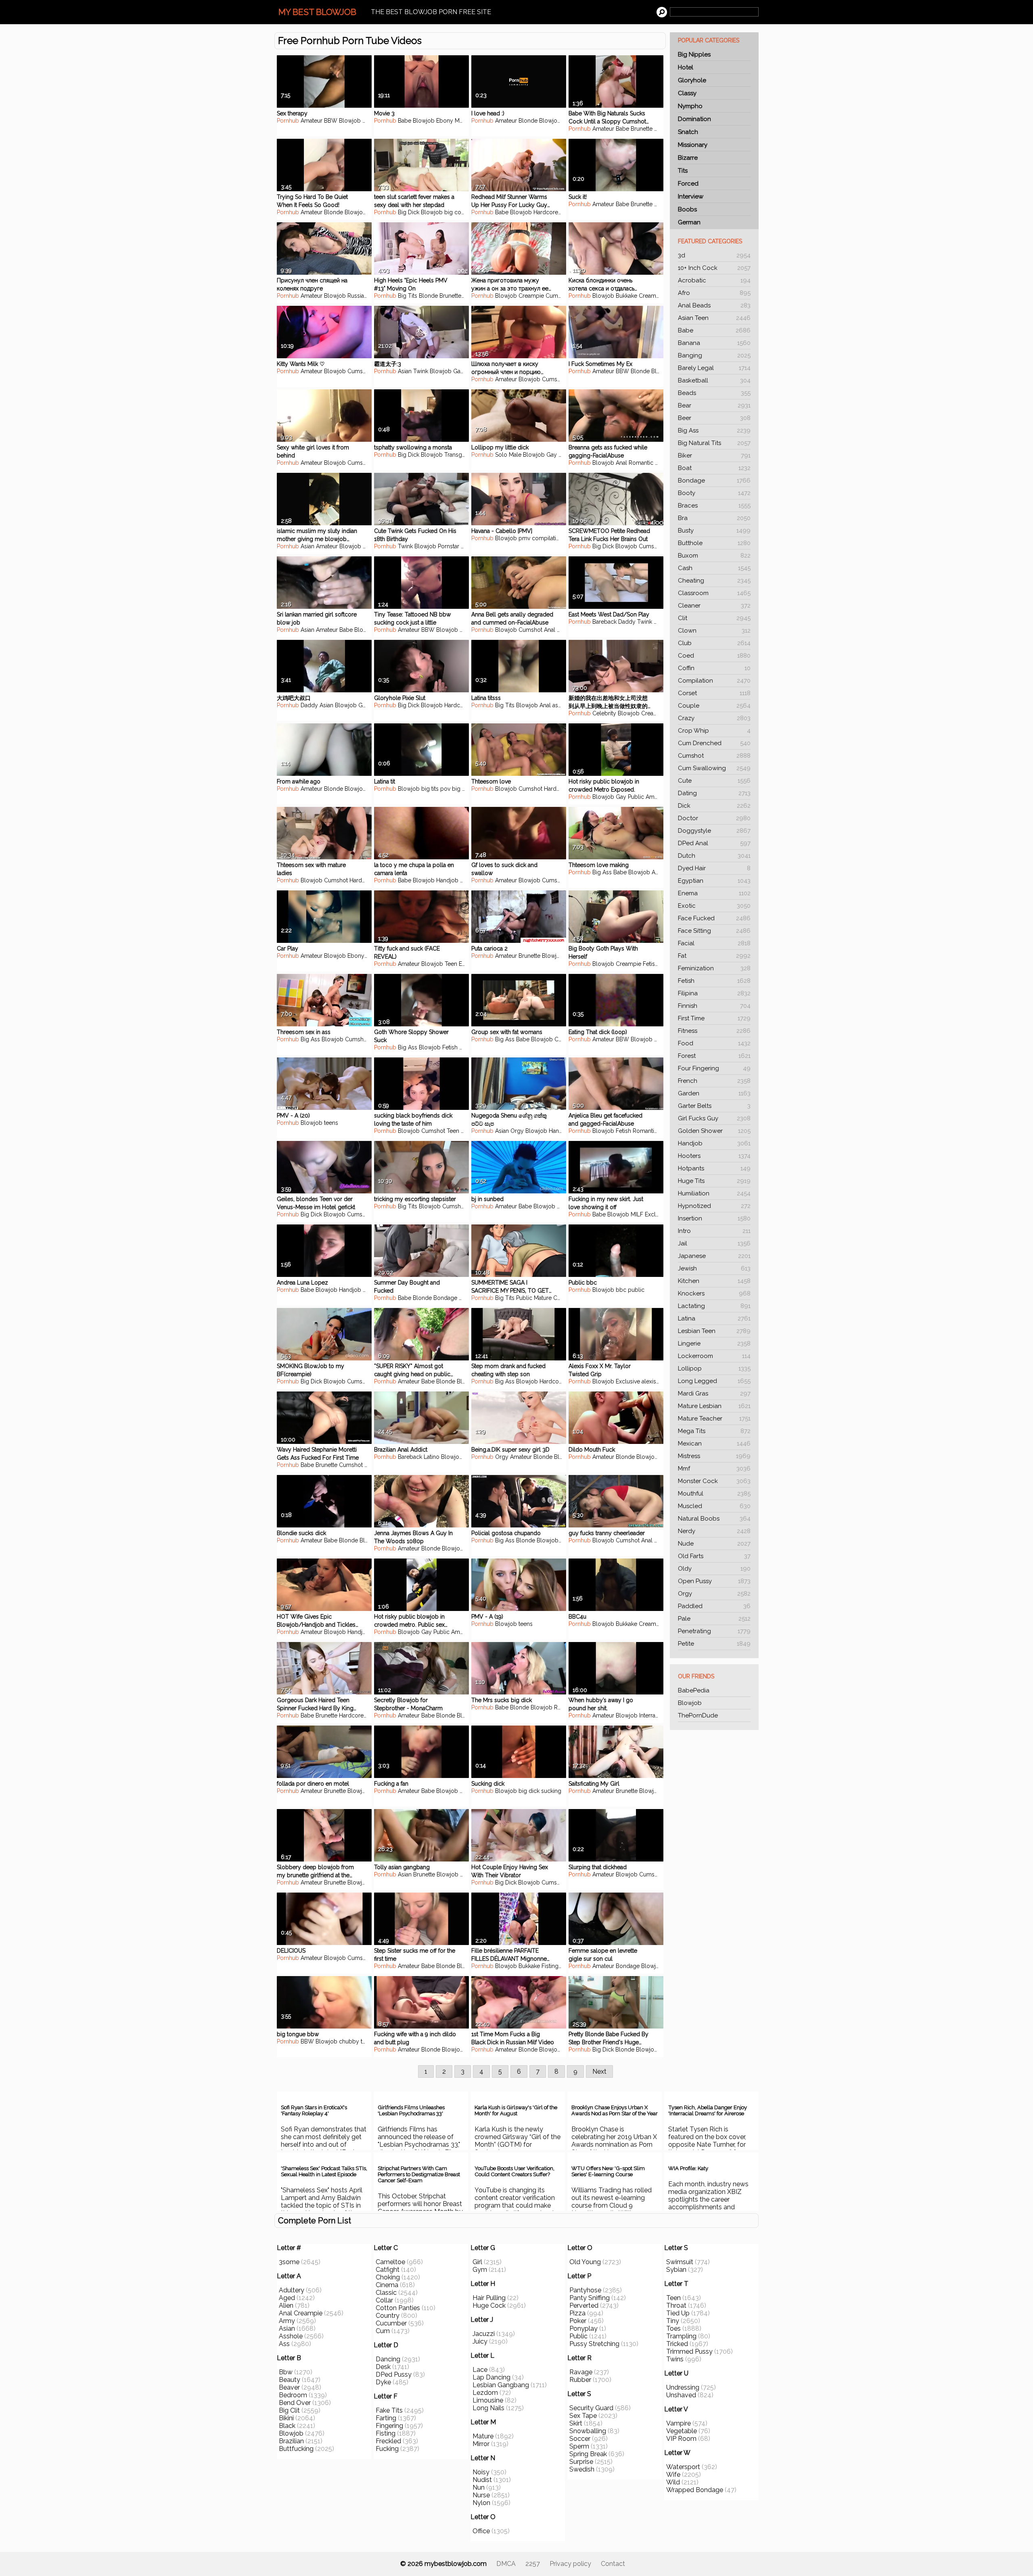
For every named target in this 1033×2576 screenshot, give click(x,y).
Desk (383, 2367)
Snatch (688, 132)
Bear (714, 405)
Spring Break (588, 2454)
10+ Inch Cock (714, 268)
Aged (287, 2298)
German (689, 222)
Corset (714, 693)
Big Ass (714, 430)
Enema (714, 893)
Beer (714, 418)
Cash (714, 568)
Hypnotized (714, 1206)
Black (287, 2426)
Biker (714, 455)
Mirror (481, 2444)
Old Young (585, 2262)
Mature (543, 1298)
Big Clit (289, 2410)
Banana (714, 343)
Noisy (481, 2472)
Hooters (714, 1156)
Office (481, 2531)
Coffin (714, 668)
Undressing (683, 2387)
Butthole (714, 543)
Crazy (714, 718)
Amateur (312, 121)
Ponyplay (583, 2328)
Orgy (714, 1594)
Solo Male (508, 455)
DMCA (506, 2564)
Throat (676, 2305)
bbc (621, 1290)
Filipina (714, 993)
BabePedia (694, 1690)
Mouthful (714, 1494)
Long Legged (714, 1381)
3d (714, 255)
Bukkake (626, 296)
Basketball (714, 380)
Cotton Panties (398, 2308)
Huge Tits (714, 1181)
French (714, 1081)
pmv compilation (541, 538)
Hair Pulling (489, 2298)
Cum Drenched (714, 743)
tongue (370, 2041)
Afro (714, 293)
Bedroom (293, 2395)
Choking (388, 2277)
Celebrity (604, 713)
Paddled (714, 1606)
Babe (714, 330)
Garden (714, 1093)
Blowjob (690, 1703)
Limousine (488, 2400)
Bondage (714, 481)
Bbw (286, 2372)
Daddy (627, 622)
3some (289, 2262)
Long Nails (488, 2408)
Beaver (289, 2387)
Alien (286, 2305)
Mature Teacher (714, 1419)
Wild (673, 2482)
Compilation (714, 681)
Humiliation (714, 1193)
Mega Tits (714, 1431)
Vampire (679, 2423)
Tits (683, 171)
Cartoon (564, 1298)
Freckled (388, 2441)
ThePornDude (698, 1715)
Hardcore (546, 212)
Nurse (481, 2495)
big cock (456, 212)
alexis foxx (655, 1381)
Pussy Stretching (594, 2344)
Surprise (581, 2462)
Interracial (652, 1715)
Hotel (686, 67)
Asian (405, 371)
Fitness (714, 1031)
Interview (691, 196)
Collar (384, 2300)
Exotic (714, 906)
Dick (714, 806)
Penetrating (714, 1631)
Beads (714, 393)
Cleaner (714, 606)
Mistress (714, 1456)
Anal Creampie (301, 2313)
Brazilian (291, 2441)
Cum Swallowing (714, 768)
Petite (714, 1644)
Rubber (580, 2380)
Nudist (482, 2480)
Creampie (531, 296)
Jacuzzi (484, 2334)
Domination (694, 119)
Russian (357, 296)
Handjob (714, 1143)
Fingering (389, 2426)
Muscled (714, 1506)
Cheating (714, 581)
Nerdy (714, 1531)
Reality (563, 1707)
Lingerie (714, 1343)
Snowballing (588, 2431)
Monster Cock (714, 1481)
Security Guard (591, 2408)
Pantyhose (585, 2290)
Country (388, 2316)
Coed (714, 656)
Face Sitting (714, 931)
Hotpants (714, 1168)
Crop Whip (714, 731)
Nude (714, 1544)
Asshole (291, 2336)
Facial (714, 943)
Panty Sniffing (590, 2298)
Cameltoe (390, 2262)
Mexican (714, 1444)
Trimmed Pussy (689, 2351)
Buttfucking (296, 2449)
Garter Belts (714, 1106)
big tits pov (436, 789)
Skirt (576, 2423)
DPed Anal (714, 843)
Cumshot (714, 756)
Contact (613, 2564)
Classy (687, 93)
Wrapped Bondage (695, 2490)
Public (636, 797)
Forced (688, 184)
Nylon (481, 2503)
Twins (675, 2359)
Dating (714, 793)
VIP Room (681, 2439)
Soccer (580, 2439)
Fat (714, 956)
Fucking (387, 2449)
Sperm (579, 2446)
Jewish (714, 1268)
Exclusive (657, 1214)
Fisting (550, 1966)
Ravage (581, 2372)
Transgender (461, 455)
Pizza (577, 2313)
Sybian (676, 2270)
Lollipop (714, 1368)
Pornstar (449, 546)
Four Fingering (714, 1068)
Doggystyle (714, 831)
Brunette (642, 129)
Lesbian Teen (714, 1331)
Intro (714, 1231)
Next (599, 2071)
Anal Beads (714, 305)
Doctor (714, 818)
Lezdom (485, 2393)
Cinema (387, 2285)
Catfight (388, 2270)
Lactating (714, 1306)
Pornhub (288, 121)
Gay (458, 371)
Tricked (677, 2344)
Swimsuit (680, 2262)
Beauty (290, 2380)
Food (714, 1043)
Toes (673, 2328)
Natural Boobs (714, 1519)
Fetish (714, 981)
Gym (480, 2270)
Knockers (714, 1293)
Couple (714, 706)
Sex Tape (583, 2416)
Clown (714, 631)
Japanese (714, 1256)
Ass (284, 2344)
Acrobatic (714, 280)
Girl (477, 2262)
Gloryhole (692, 80)
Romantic (641, 463)
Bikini (286, 2418)
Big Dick (409, 212)
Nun (479, 2487)
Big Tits (408, 296)
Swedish (582, 2469)
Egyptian (714, 881)
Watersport (683, 2467)
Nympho (690, 106)
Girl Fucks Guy (714, 1118)
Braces (714, 506)
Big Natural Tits (714, 443)
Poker (578, 2321)
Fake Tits (389, 2410)
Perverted (584, 2305)
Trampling (681, 2336)
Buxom (714, 556)
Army (287, 2321)
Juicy (480, 2341)
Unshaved (681, 2395)
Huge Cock (489, 2305)
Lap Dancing (491, 2377)
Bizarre (688, 158)
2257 (533, 2564)
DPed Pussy (394, 2374)
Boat (714, 468)
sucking (551, 1791)
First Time (714, 1018)
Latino (432, 1457)
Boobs (687, 209)
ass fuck (563, 705)
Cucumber (391, 2323)
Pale (714, 1619)
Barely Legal (714, 368)
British (467, 1791)
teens (331, 1123)
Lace (480, 2370)
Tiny (673, 2321)
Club (714, 643)
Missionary (693, 145)
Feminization (714, 968)
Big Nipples (694, 54)
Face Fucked (714, 918)
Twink (421, 371)
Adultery (292, 2290)
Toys (566, 212)
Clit (714, 618)
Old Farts (714, 1556)
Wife (673, 2475)
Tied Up (678, 2313)
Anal (621, 463)
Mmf (714, 1469)
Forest (714, 1056)
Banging (714, 355)
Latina (714, 1318)
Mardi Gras (714, 1394)
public (636, 1290)
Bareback (604, 622)
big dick (529, 1791)
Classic (386, 2293)
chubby (349, 2041)
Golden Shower (714, 1131)
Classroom (714, 593)
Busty (714, 531)
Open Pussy (714, 1581)
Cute (714, 781)
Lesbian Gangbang (501, 2385)
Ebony (371, 121)
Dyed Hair (714, 868)
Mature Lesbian (714, 1406)
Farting (386, 2418)
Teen (451, 964)
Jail (714, 1243)
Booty (714, 493)
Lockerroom (714, 1356)
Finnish (714, 1006)
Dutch (714, 856)
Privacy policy (570, 2564)
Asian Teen (714, 318)
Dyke (383, 2382)
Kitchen (714, 1281)
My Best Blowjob (317, 12)
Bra (714, 518)
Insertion (714, 1218)
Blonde (528, 121)
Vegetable (682, 2431)
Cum (383, 2331)
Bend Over (295, 2403)
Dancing (388, 2359)
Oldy (714, 1569)
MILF (369, 546)
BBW (331, 121)
